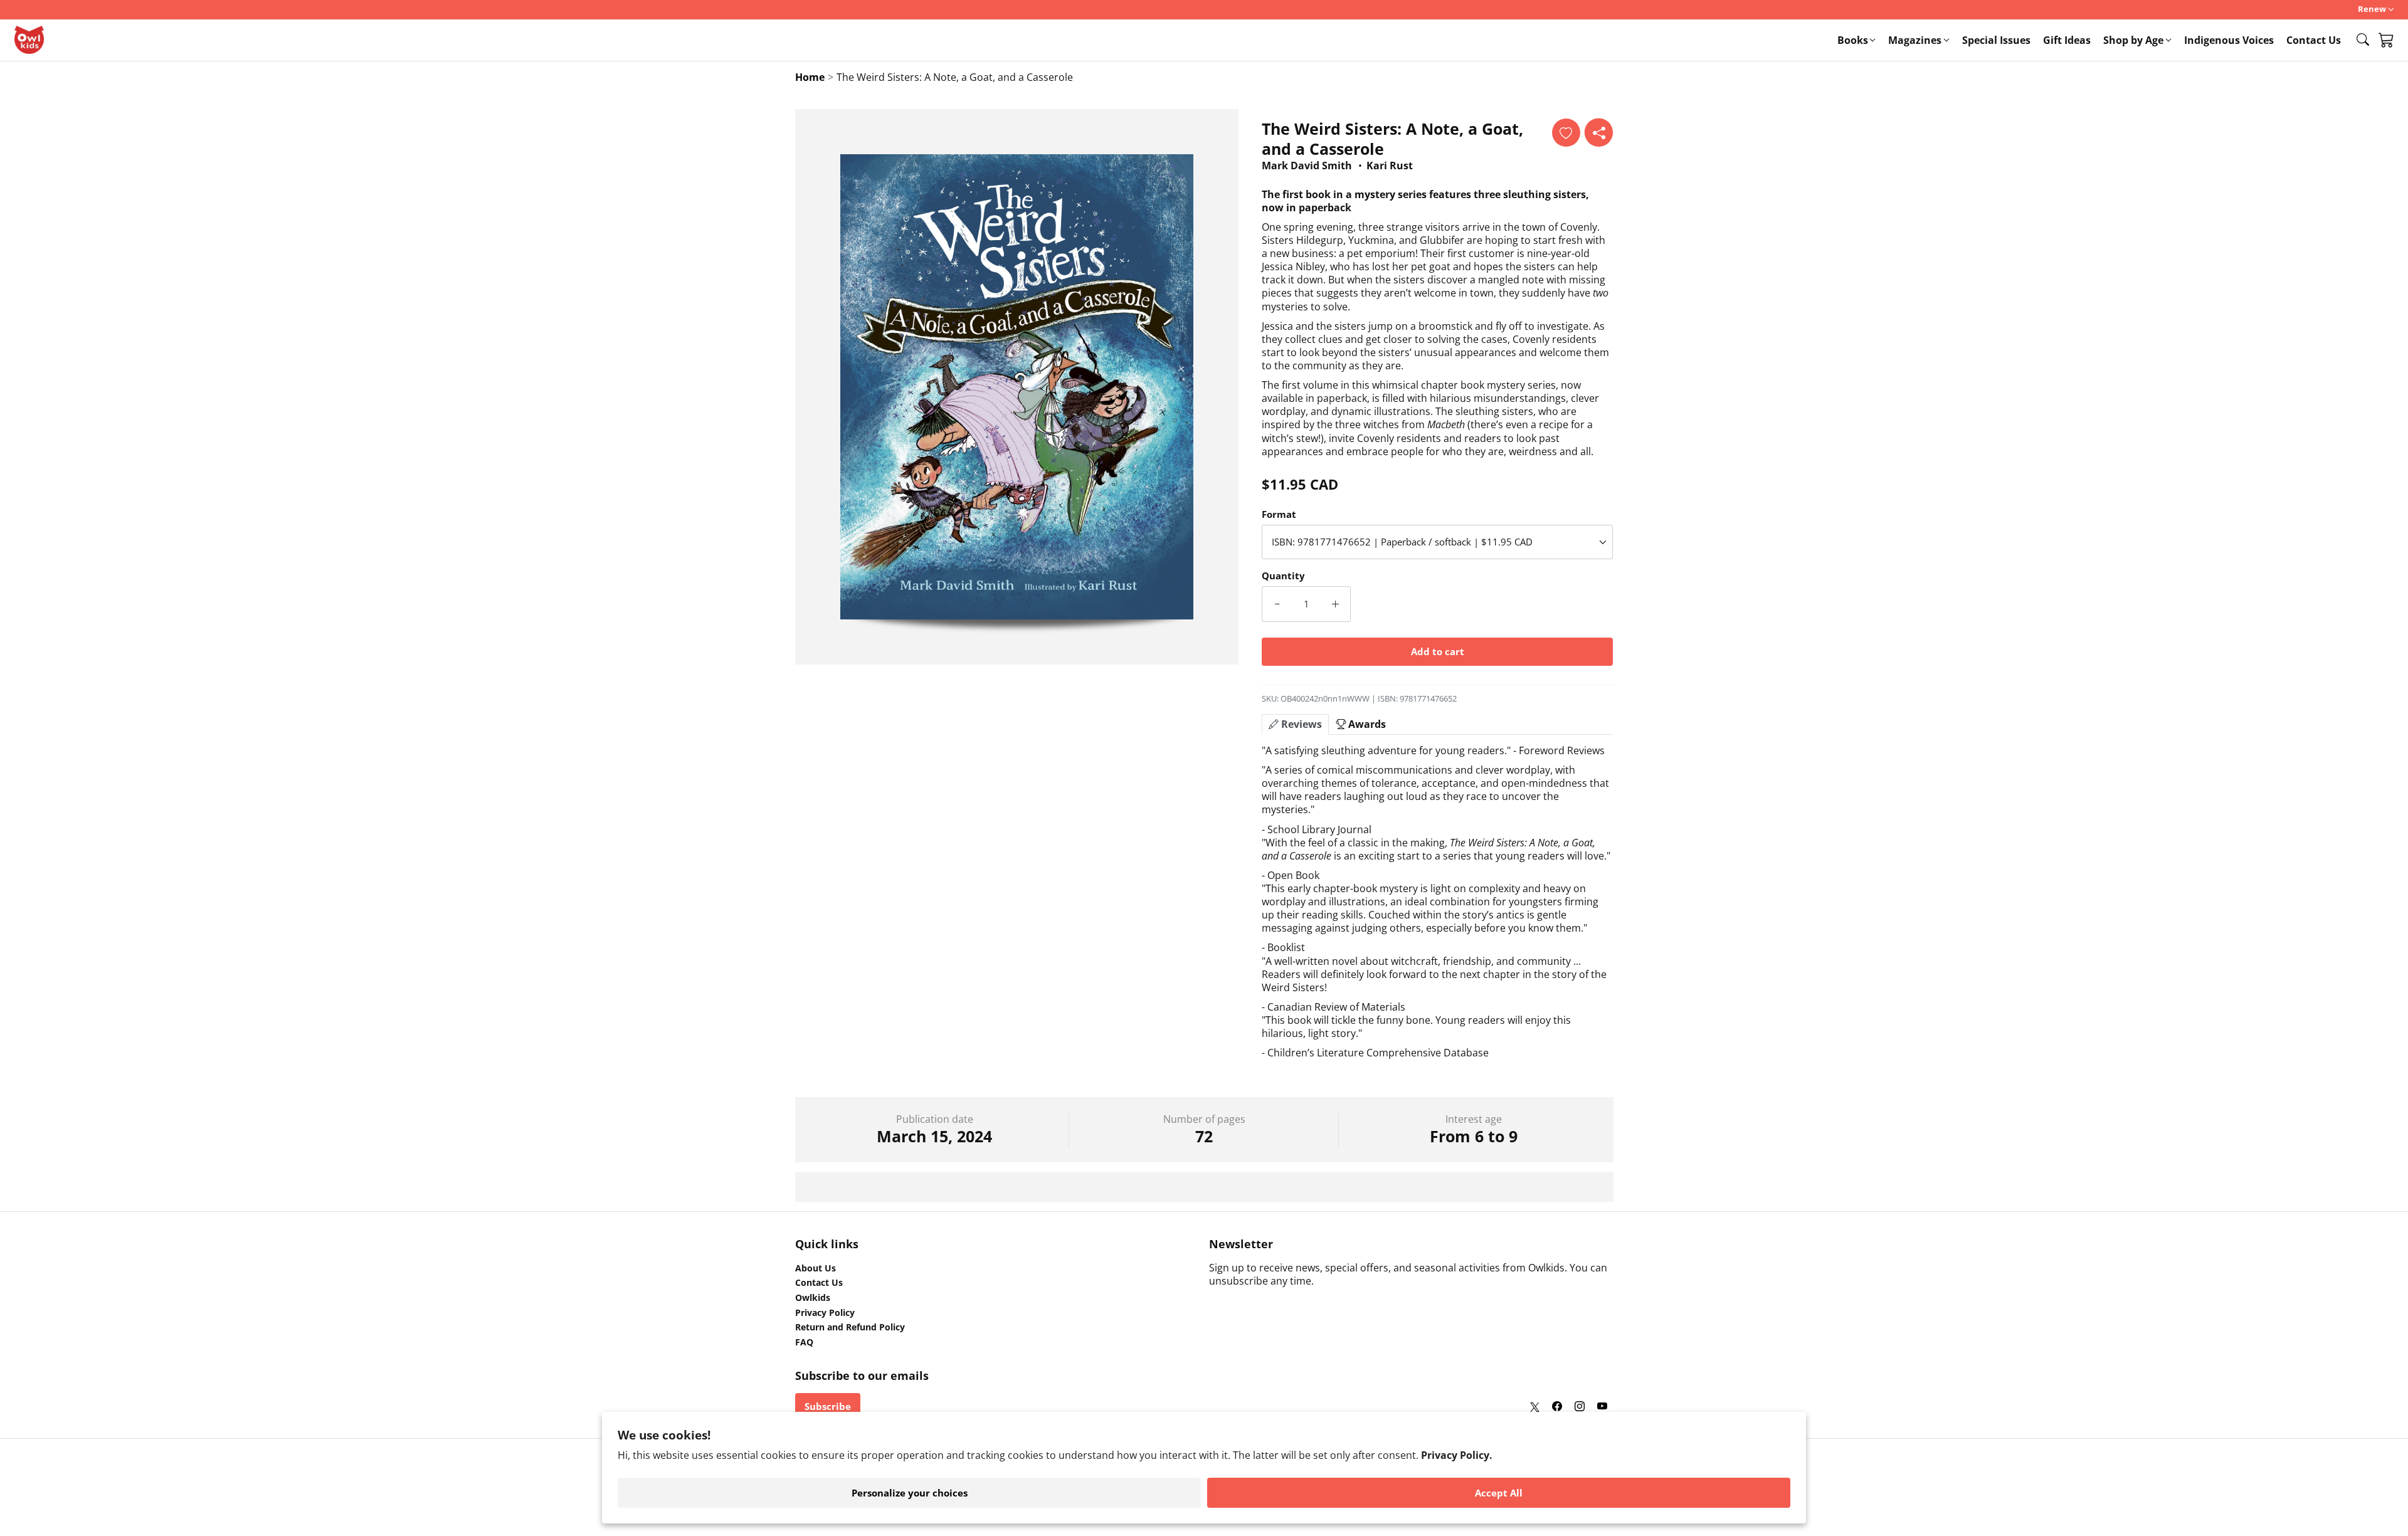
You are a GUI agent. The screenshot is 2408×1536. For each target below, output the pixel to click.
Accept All (1499, 1493)
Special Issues (1996, 40)
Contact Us (2314, 40)
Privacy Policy (825, 1313)
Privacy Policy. (1457, 1455)
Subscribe (828, 1406)
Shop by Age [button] (2133, 40)
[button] (2363, 39)
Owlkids (813, 1298)
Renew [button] (2372, 9)
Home (810, 77)
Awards (1366, 724)
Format (1279, 514)
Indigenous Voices (2229, 40)
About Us (816, 1268)
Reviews (1300, 724)
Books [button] (1853, 40)
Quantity (1283, 576)
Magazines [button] (1915, 40)
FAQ (804, 1342)
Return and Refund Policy (850, 1327)
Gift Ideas (2067, 40)
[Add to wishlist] (1566, 133)
